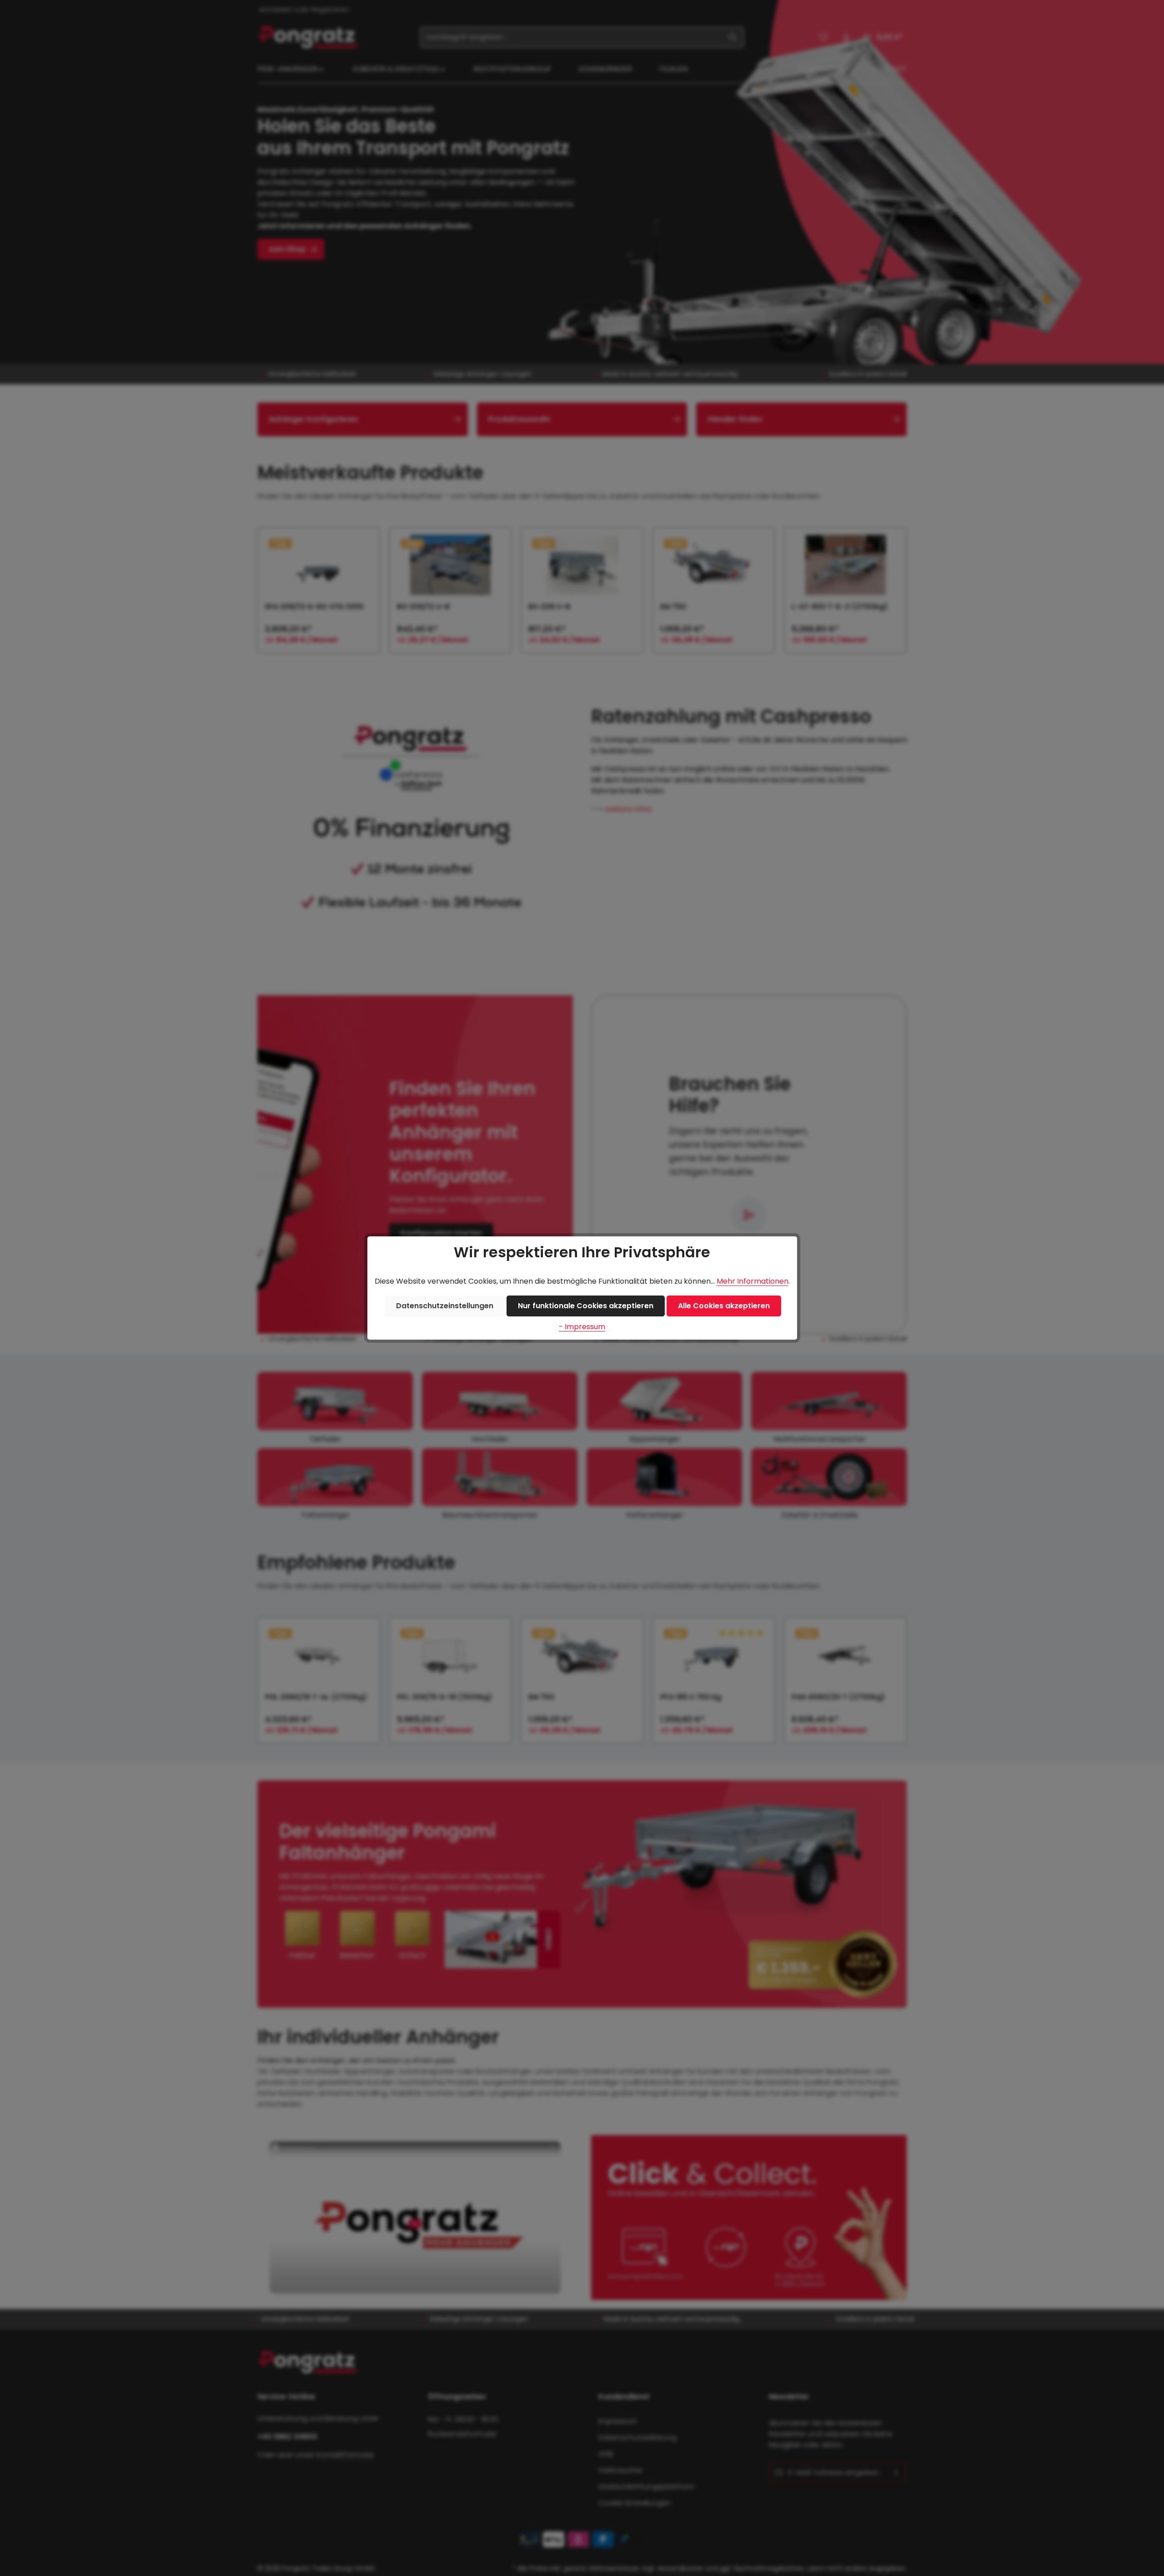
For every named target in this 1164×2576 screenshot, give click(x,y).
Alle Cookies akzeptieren (724, 1306)
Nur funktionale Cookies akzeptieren (586, 1306)
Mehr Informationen (753, 1281)
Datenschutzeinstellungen (445, 1306)
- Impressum (582, 1327)
